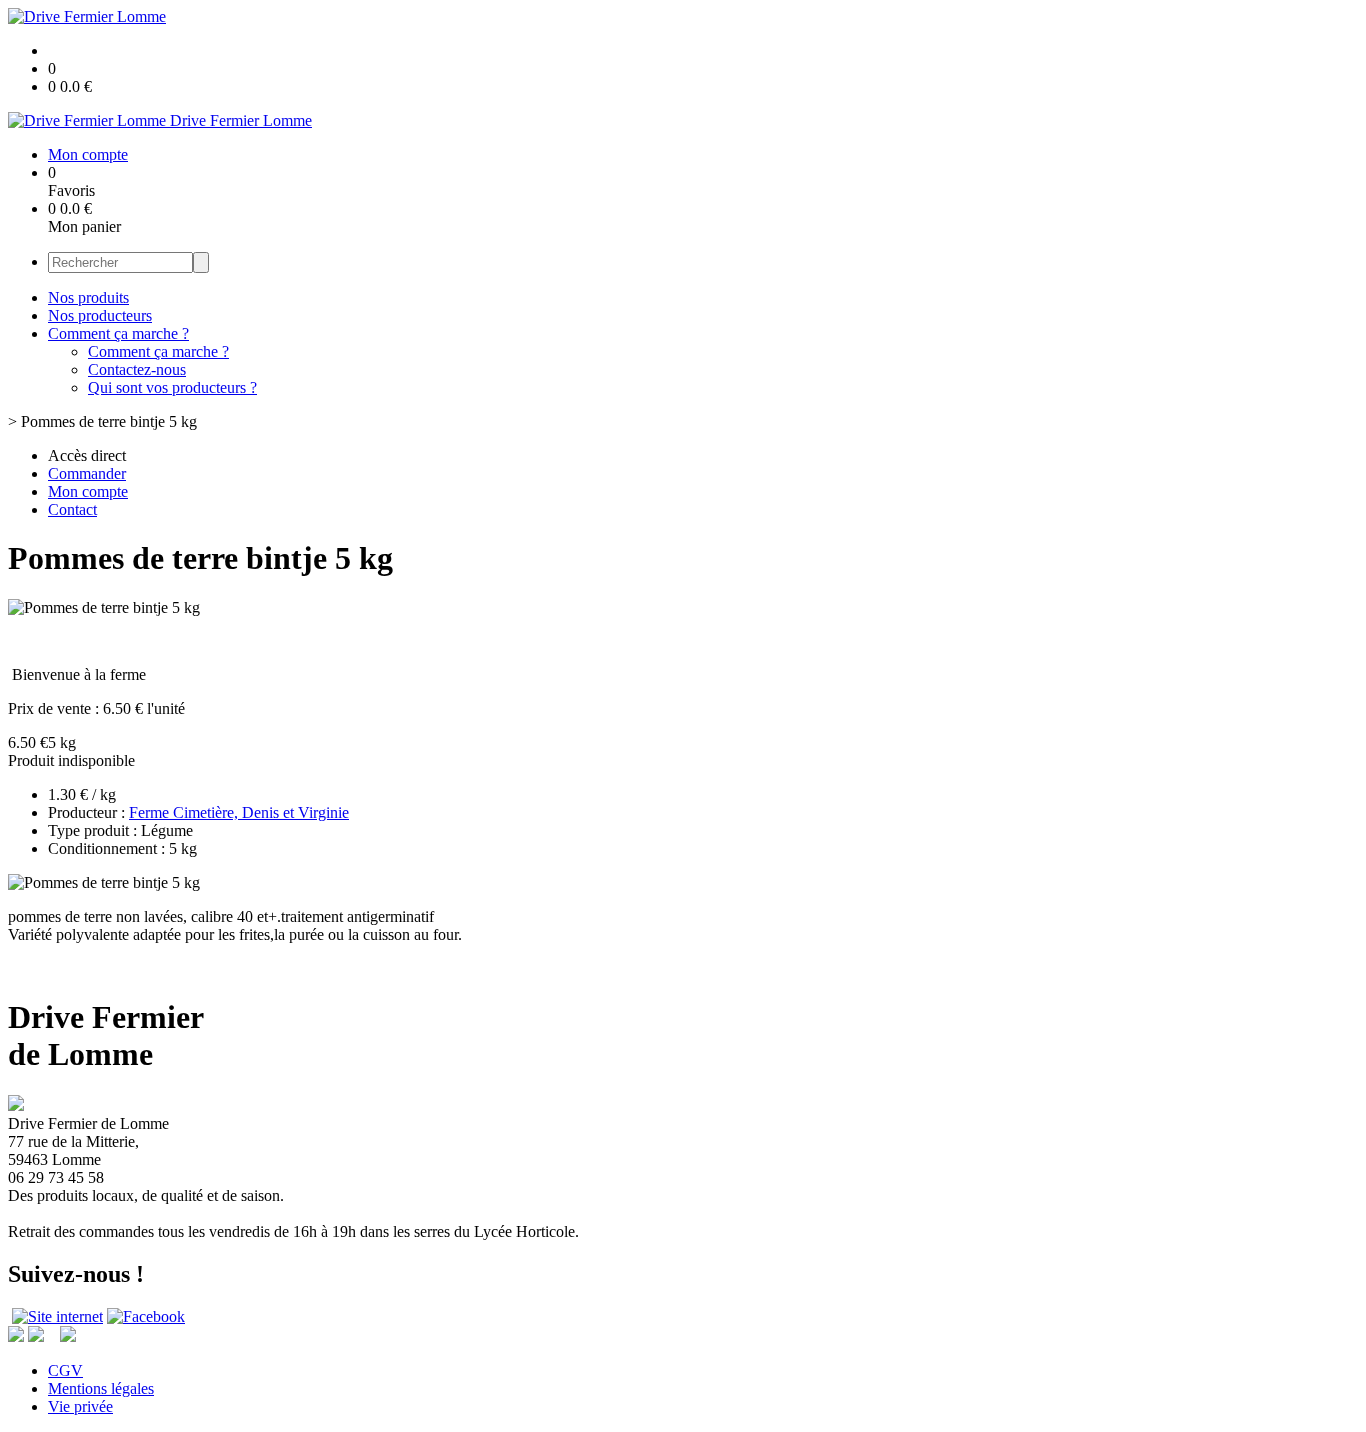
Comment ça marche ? (118, 333)
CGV (65, 1370)
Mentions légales (101, 1388)
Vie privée (80, 1406)
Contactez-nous (137, 369)
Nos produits (88, 297)
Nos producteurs (100, 315)
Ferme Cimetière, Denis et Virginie (239, 812)
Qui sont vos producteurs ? (172, 387)
